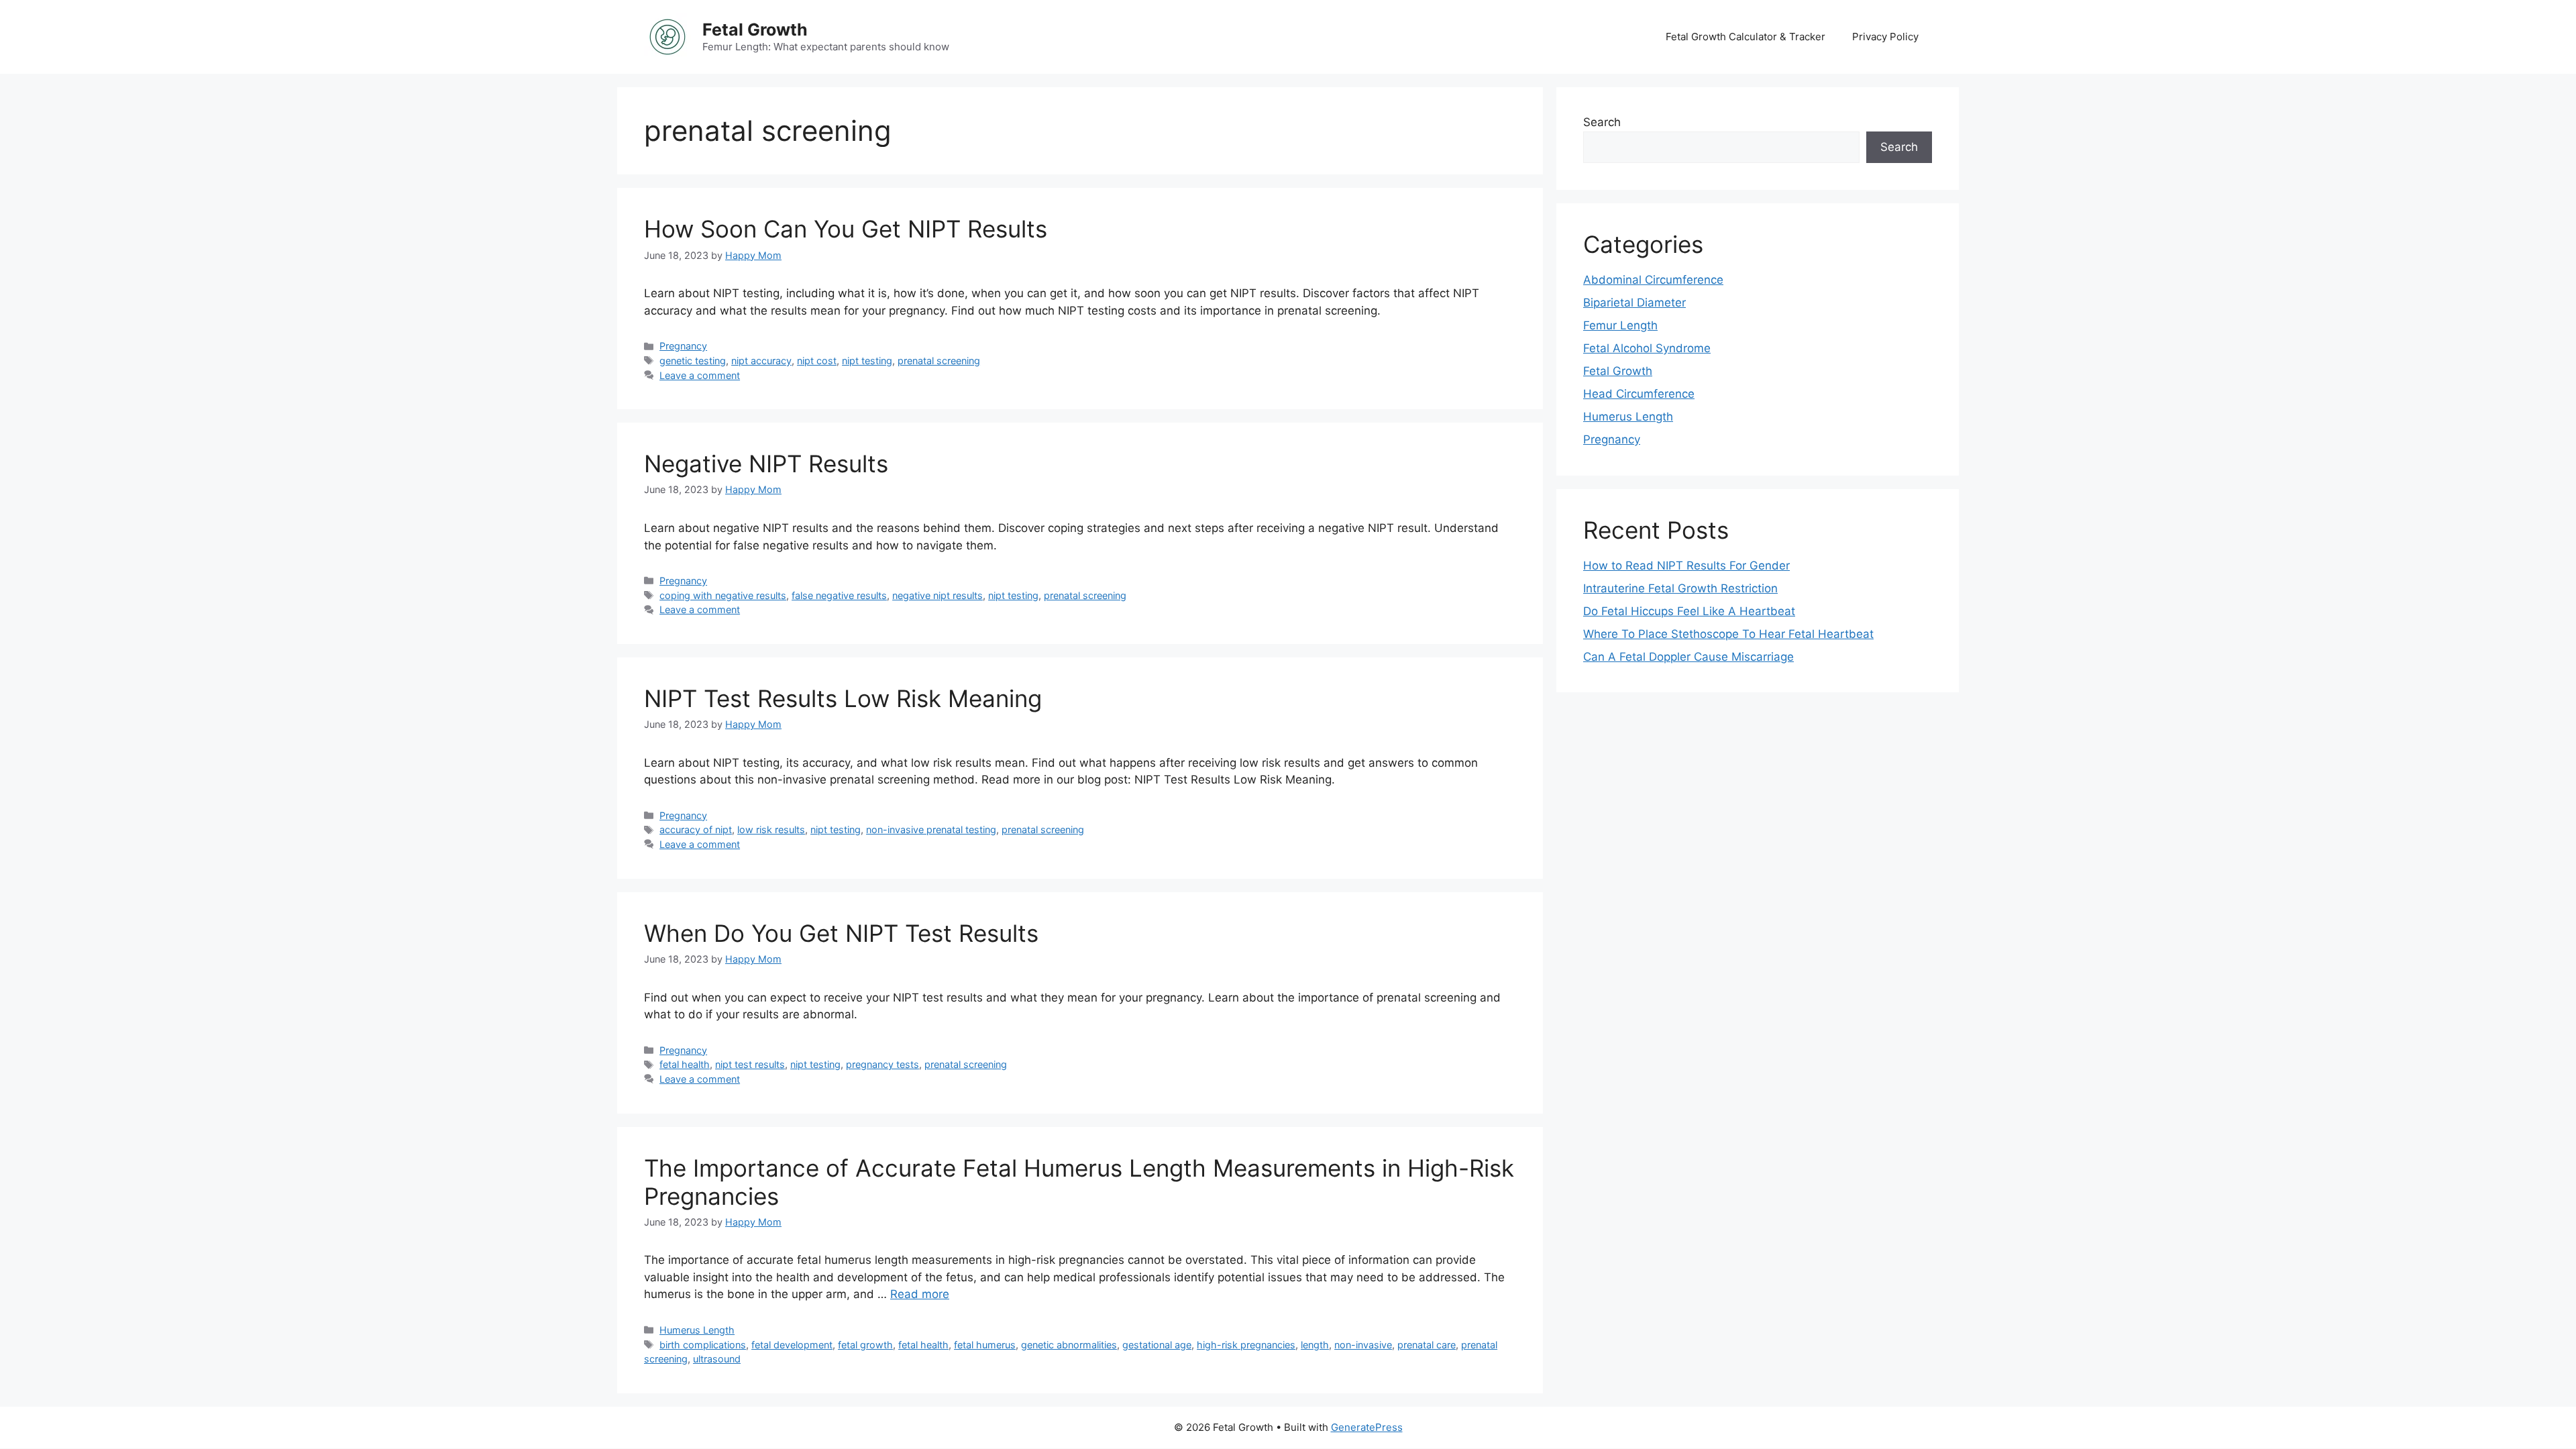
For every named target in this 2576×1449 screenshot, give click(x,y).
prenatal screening (939, 361)
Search (1602, 122)
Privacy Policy (1885, 37)
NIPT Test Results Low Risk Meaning (843, 698)
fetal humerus (985, 1345)
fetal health (685, 1064)
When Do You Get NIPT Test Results (841, 933)
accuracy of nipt (696, 829)
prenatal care (1427, 1345)
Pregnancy (683, 346)
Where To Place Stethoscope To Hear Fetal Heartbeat (1728, 634)
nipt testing (867, 361)
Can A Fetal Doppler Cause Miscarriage (1688, 657)
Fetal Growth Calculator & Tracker (1746, 37)
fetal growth (865, 1345)
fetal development (792, 1345)
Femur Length (1620, 325)
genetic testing (693, 361)
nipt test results (750, 1064)
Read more (920, 1294)
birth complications (703, 1345)
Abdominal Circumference (1653, 280)
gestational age (1157, 1345)
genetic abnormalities (1069, 1345)
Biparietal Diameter (1634, 303)
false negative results (839, 595)
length (1315, 1345)
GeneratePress (1367, 1427)
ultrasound (717, 1359)
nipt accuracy (761, 361)
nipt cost (817, 361)
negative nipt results (937, 595)
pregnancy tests (882, 1064)
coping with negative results (723, 595)
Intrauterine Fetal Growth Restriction (1680, 588)
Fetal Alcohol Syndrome (1647, 348)
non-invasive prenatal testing (931, 829)
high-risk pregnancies (1246, 1345)
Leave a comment (700, 375)
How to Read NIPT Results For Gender (1686, 566)
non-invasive (1363, 1345)
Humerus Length (697, 1330)
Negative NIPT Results (766, 464)
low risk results (771, 829)
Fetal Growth (755, 30)
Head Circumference (1639, 394)
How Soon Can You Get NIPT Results (846, 229)
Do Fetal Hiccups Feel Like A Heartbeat (1689, 611)
